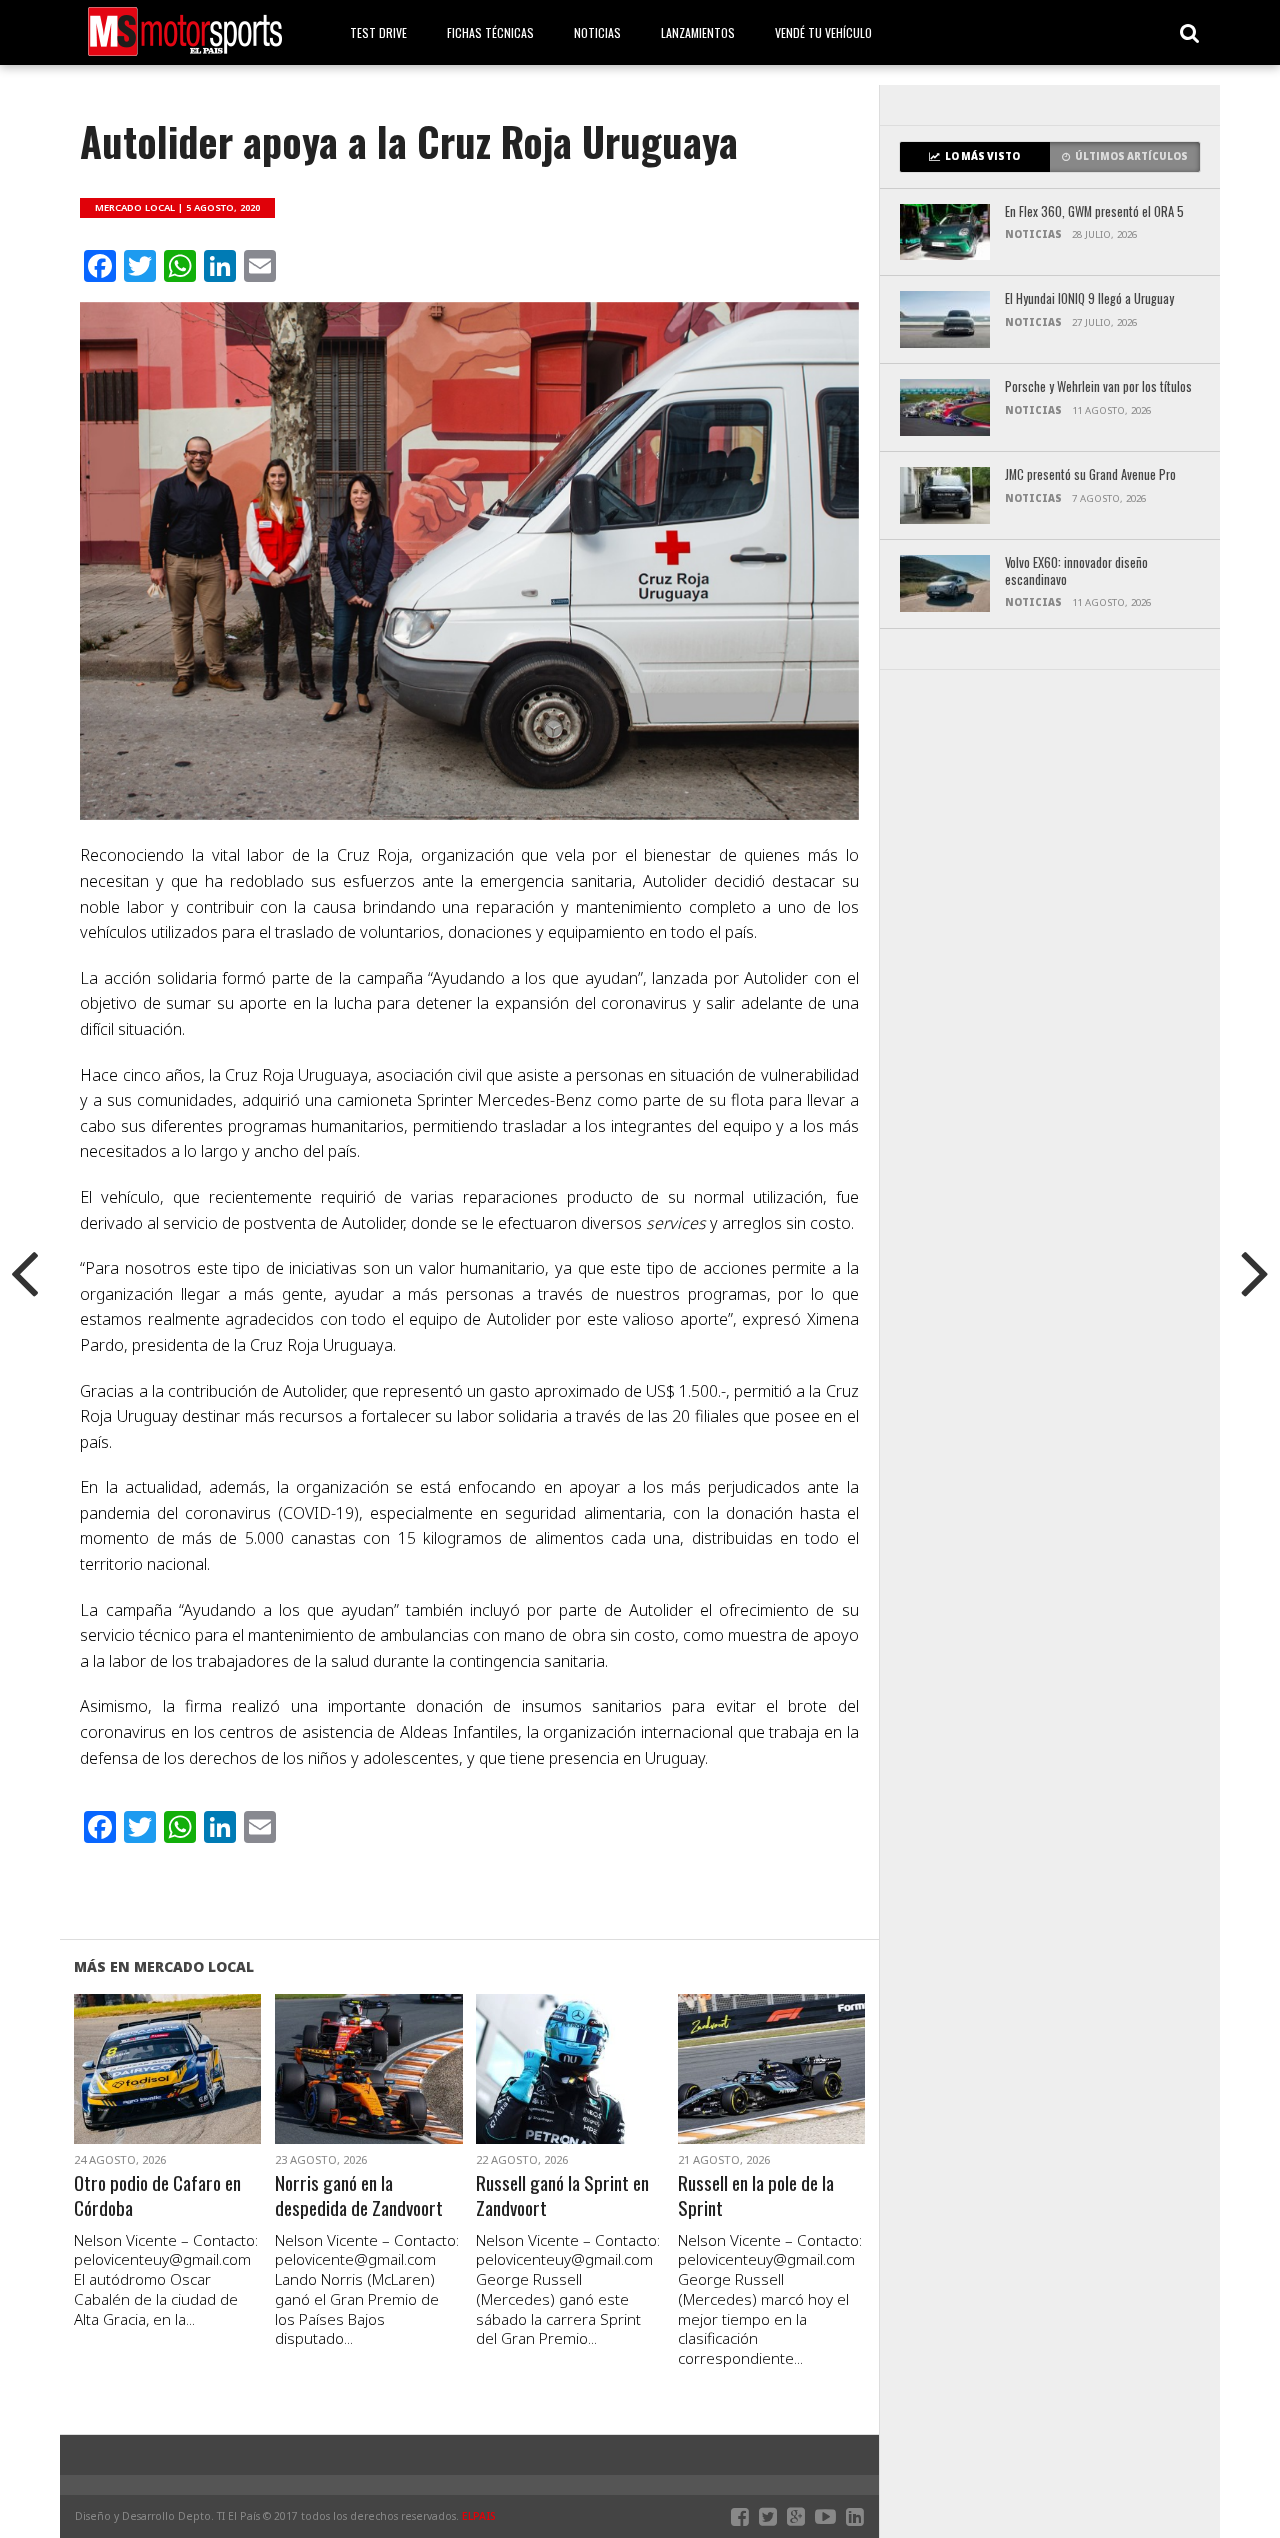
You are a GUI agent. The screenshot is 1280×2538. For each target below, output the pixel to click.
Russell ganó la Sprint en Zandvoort (562, 2196)
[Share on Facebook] (125, 2093)
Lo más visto (982, 156)
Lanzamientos (698, 32)
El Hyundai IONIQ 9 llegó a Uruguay (1089, 299)
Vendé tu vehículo (823, 32)
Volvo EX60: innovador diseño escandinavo (1076, 571)
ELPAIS (479, 2516)
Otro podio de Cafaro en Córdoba (157, 2196)
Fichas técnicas (490, 32)
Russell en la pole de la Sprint (756, 2196)
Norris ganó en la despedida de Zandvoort (359, 2196)
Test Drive (378, 32)
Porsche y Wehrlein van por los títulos (1098, 387)
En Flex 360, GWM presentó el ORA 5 (1094, 212)
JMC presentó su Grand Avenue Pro (1090, 475)
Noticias (597, 32)
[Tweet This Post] (167, 2093)
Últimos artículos (1131, 156)
